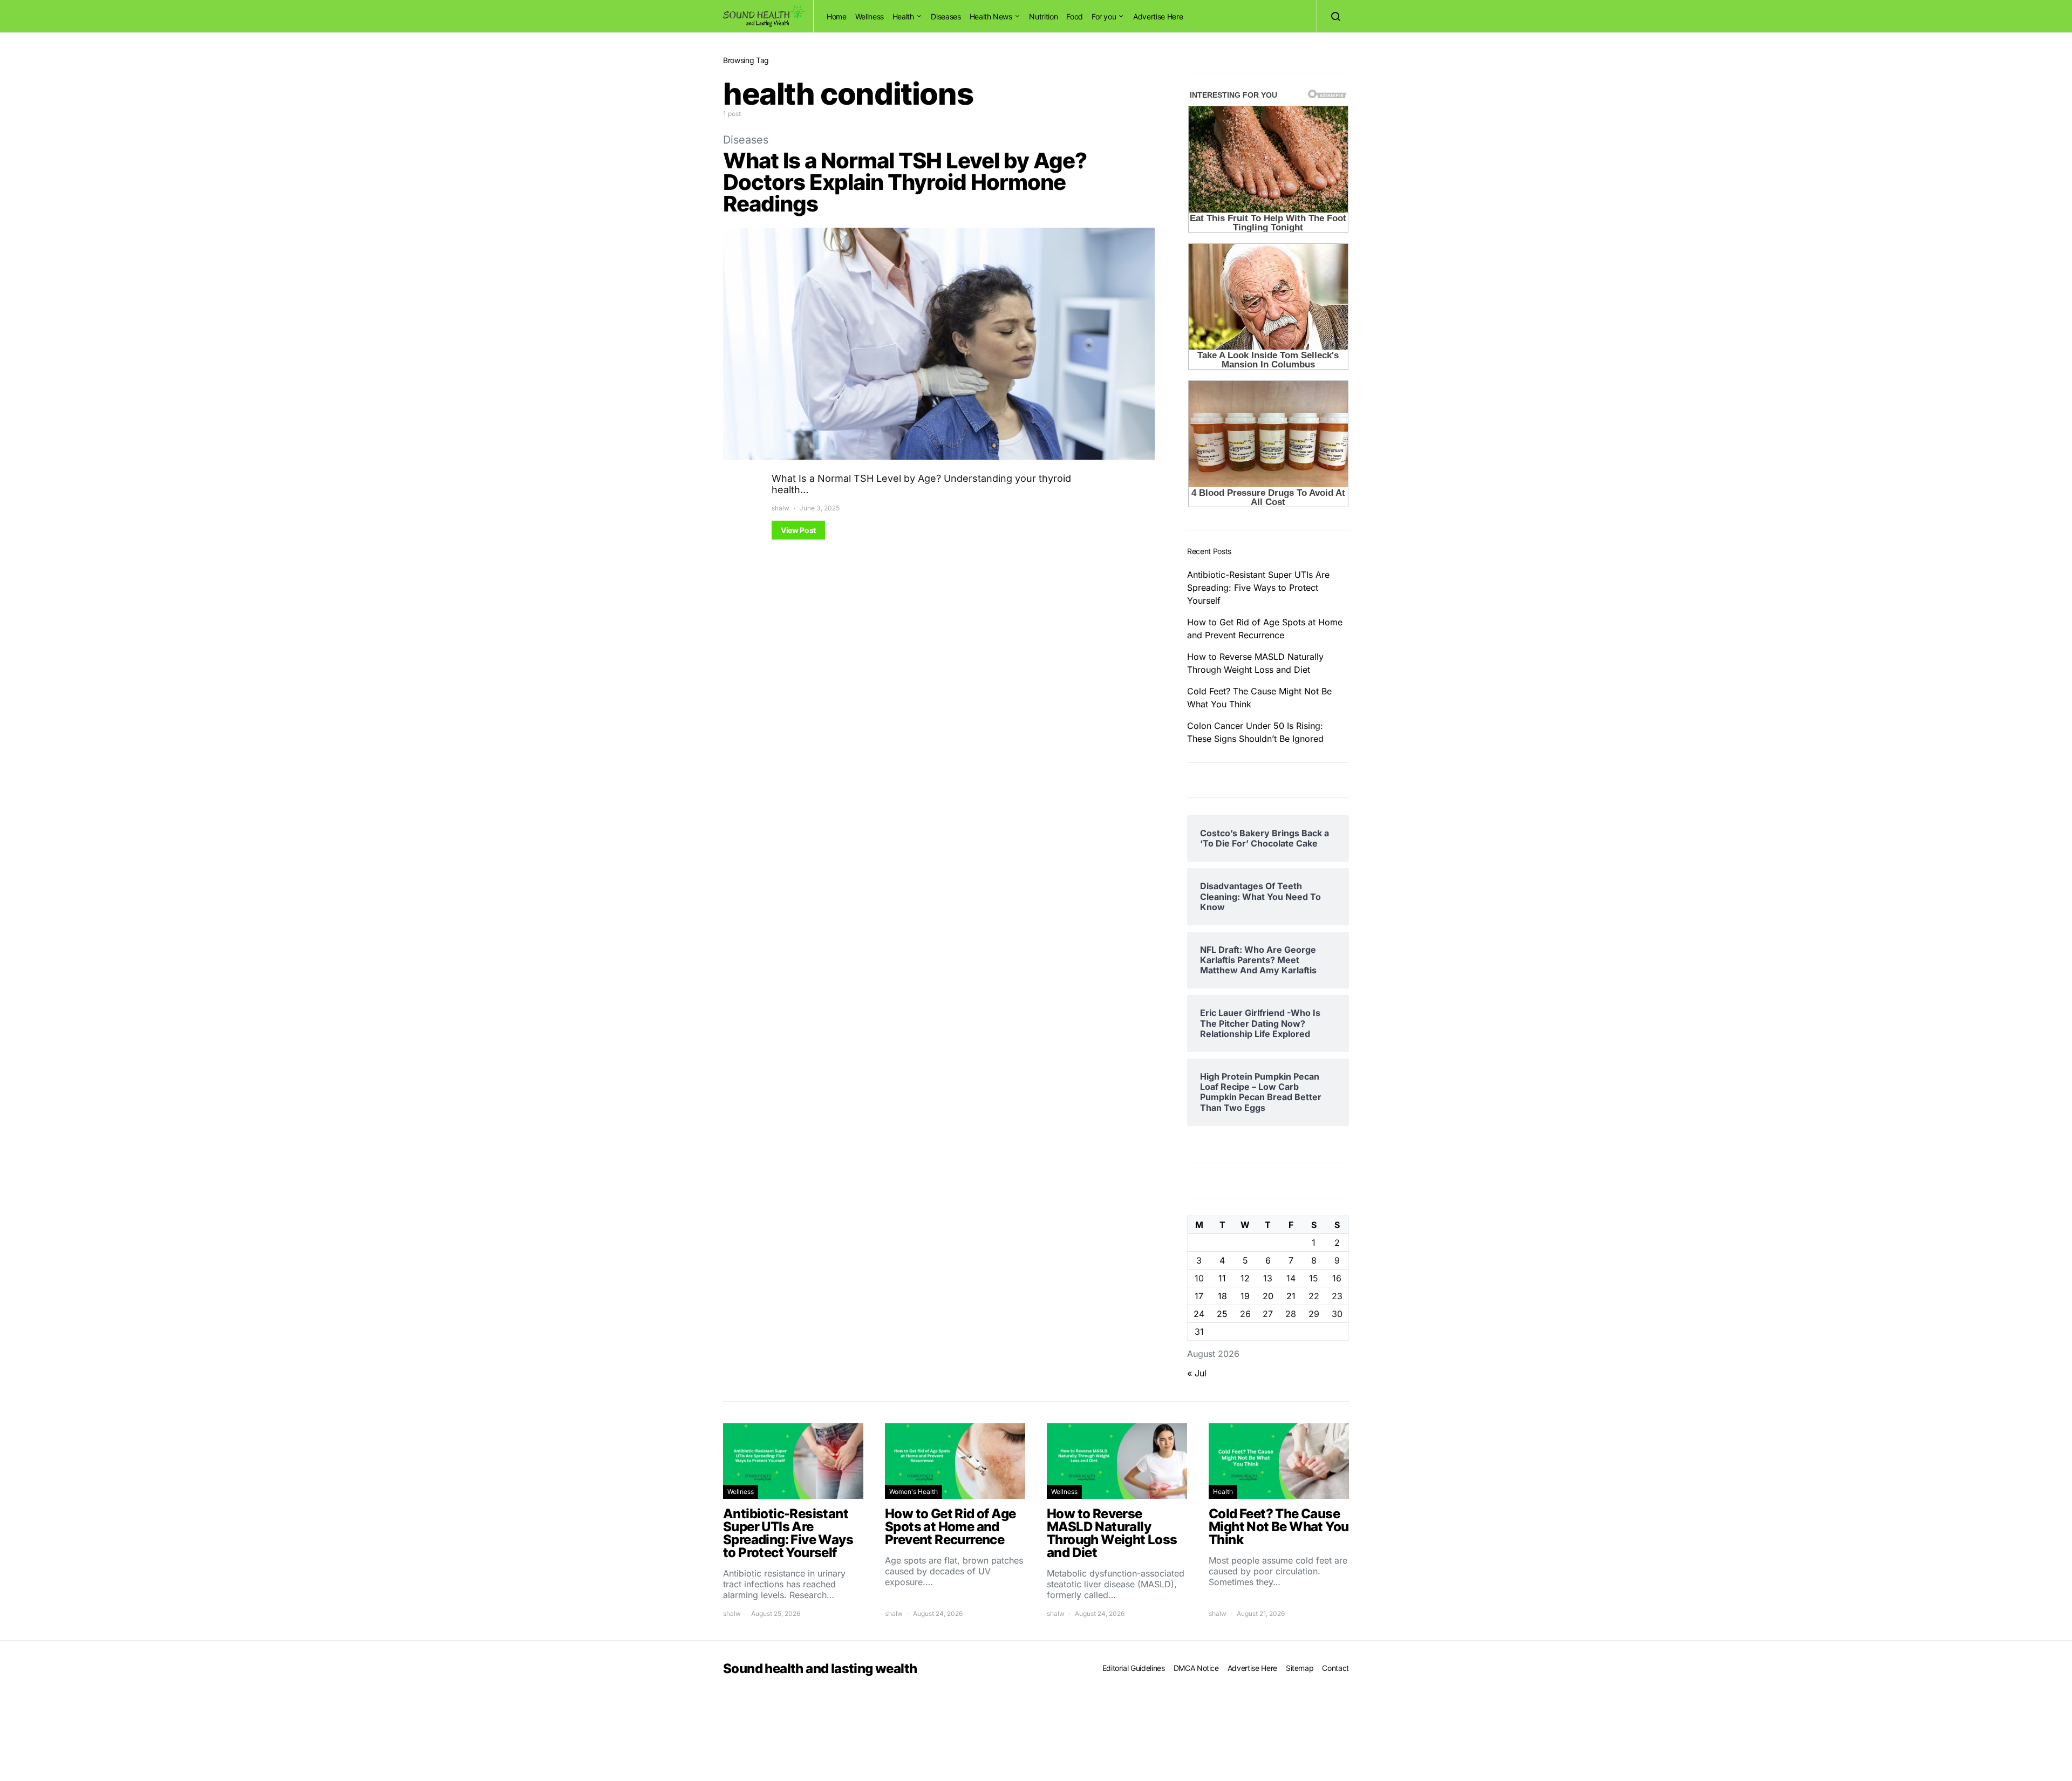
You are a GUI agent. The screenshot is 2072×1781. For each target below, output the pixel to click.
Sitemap (1300, 1668)
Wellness (870, 16)
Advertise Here (1158, 16)
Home (837, 16)
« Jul (1197, 1373)
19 (1245, 1296)
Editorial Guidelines (1134, 1668)
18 (1222, 1296)
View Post (798, 530)
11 (1222, 1278)
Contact (1335, 1668)
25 (1222, 1314)
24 (1199, 1314)
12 (1245, 1278)
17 (1199, 1296)
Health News (991, 16)
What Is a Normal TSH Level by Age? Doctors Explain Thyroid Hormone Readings (905, 182)
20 (1268, 1296)
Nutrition (1043, 16)
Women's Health (914, 1492)
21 (1291, 1296)
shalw (781, 508)
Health (903, 16)
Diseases (946, 16)
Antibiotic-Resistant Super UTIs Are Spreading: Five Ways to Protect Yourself (1258, 588)
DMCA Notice (1196, 1668)
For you (1104, 16)
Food (1075, 16)
